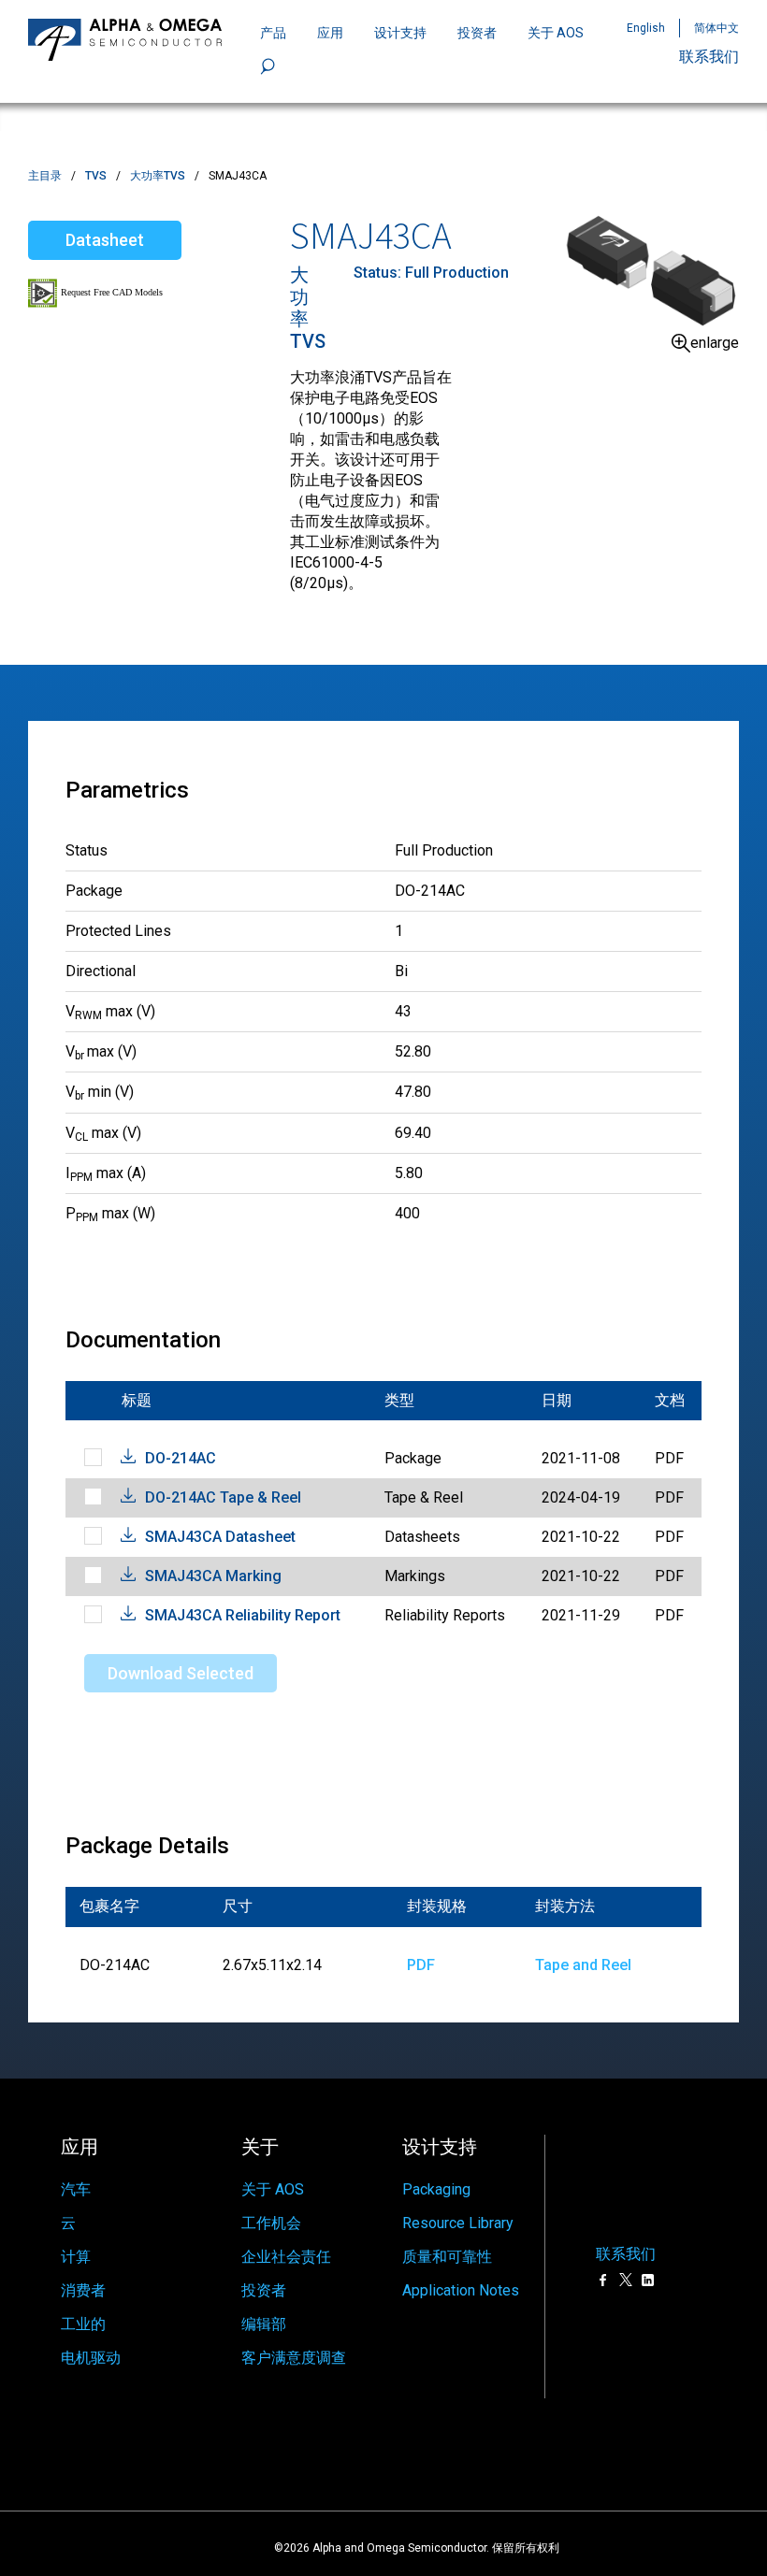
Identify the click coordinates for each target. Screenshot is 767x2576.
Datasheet (105, 240)
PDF (421, 1965)
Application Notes (461, 2290)
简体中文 (716, 28)
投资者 (477, 33)
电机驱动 (91, 2358)
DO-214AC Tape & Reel (223, 1497)
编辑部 (264, 2324)
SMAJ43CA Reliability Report (243, 1615)
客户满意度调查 (294, 2358)
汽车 (76, 2189)
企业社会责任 (286, 2257)
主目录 (45, 176)
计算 (76, 2257)
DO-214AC (181, 1458)
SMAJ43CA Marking (213, 1576)
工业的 (83, 2324)
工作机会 (271, 2223)
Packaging (436, 2189)
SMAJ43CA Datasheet (220, 1537)
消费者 (83, 2290)
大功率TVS (158, 176)
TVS (96, 176)
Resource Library (458, 2223)
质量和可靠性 (447, 2257)
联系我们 (709, 57)
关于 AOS (273, 2189)
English (646, 28)
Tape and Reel (583, 1965)
